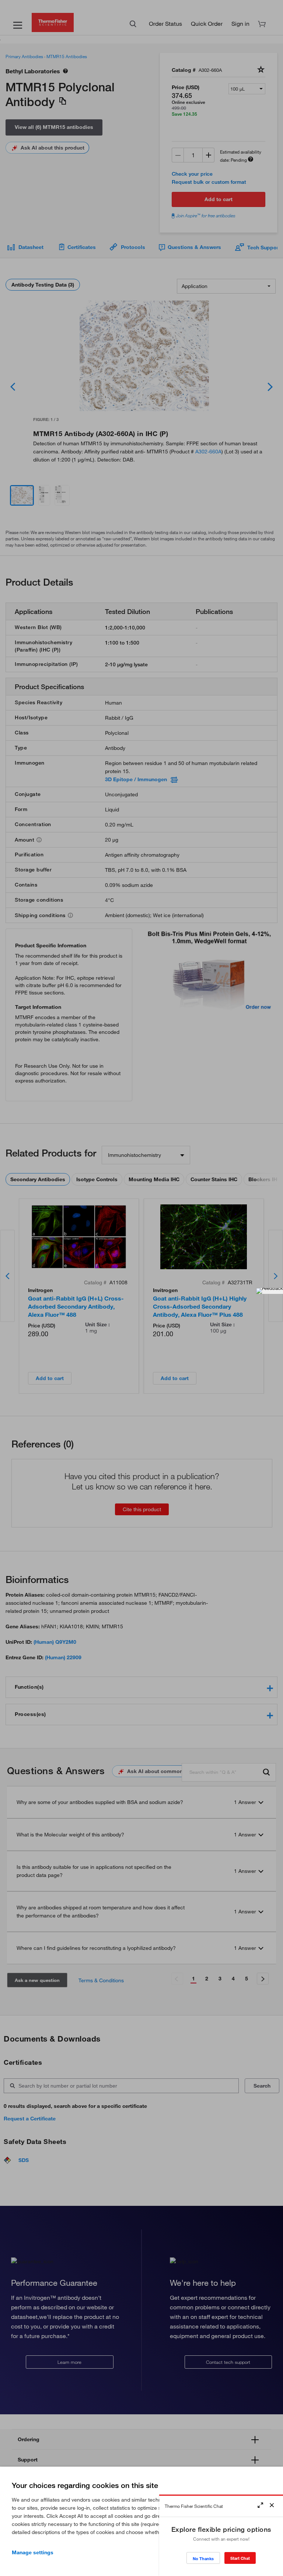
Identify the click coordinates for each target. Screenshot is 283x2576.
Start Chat (240, 2558)
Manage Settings (33, 2552)
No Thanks (203, 2559)
